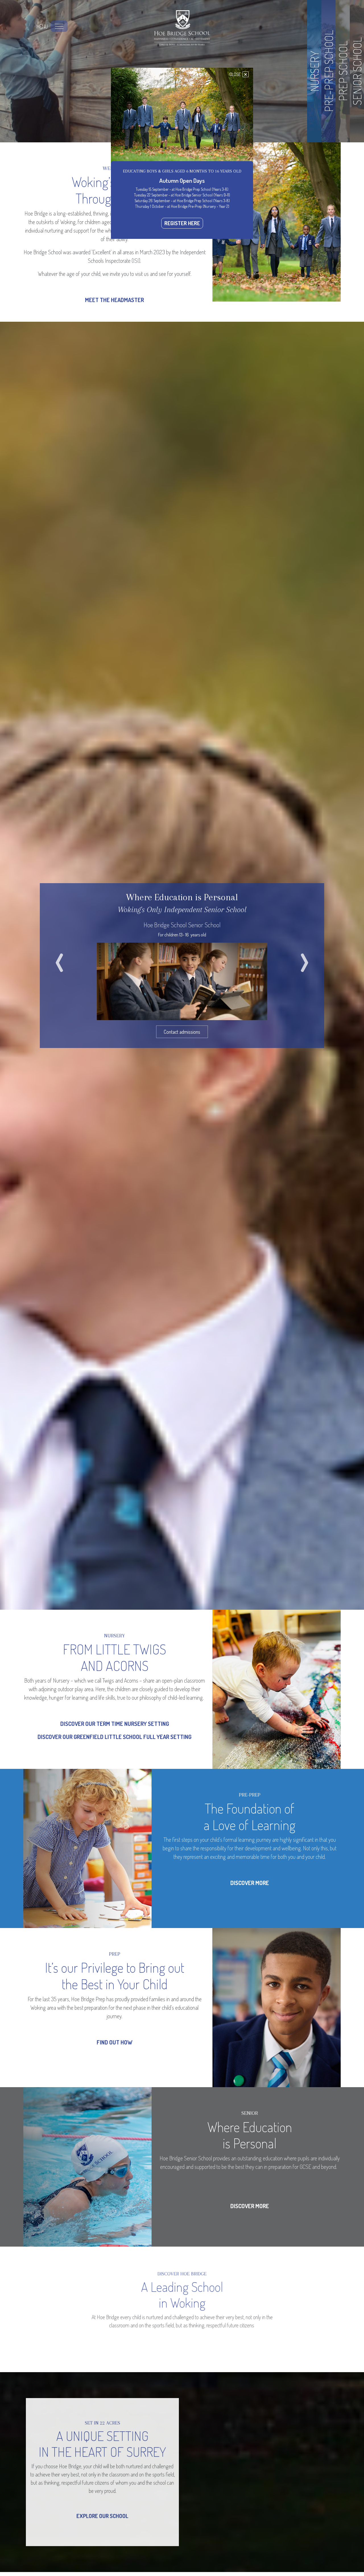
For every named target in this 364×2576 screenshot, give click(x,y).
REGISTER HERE (182, 223)
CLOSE (238, 74)
